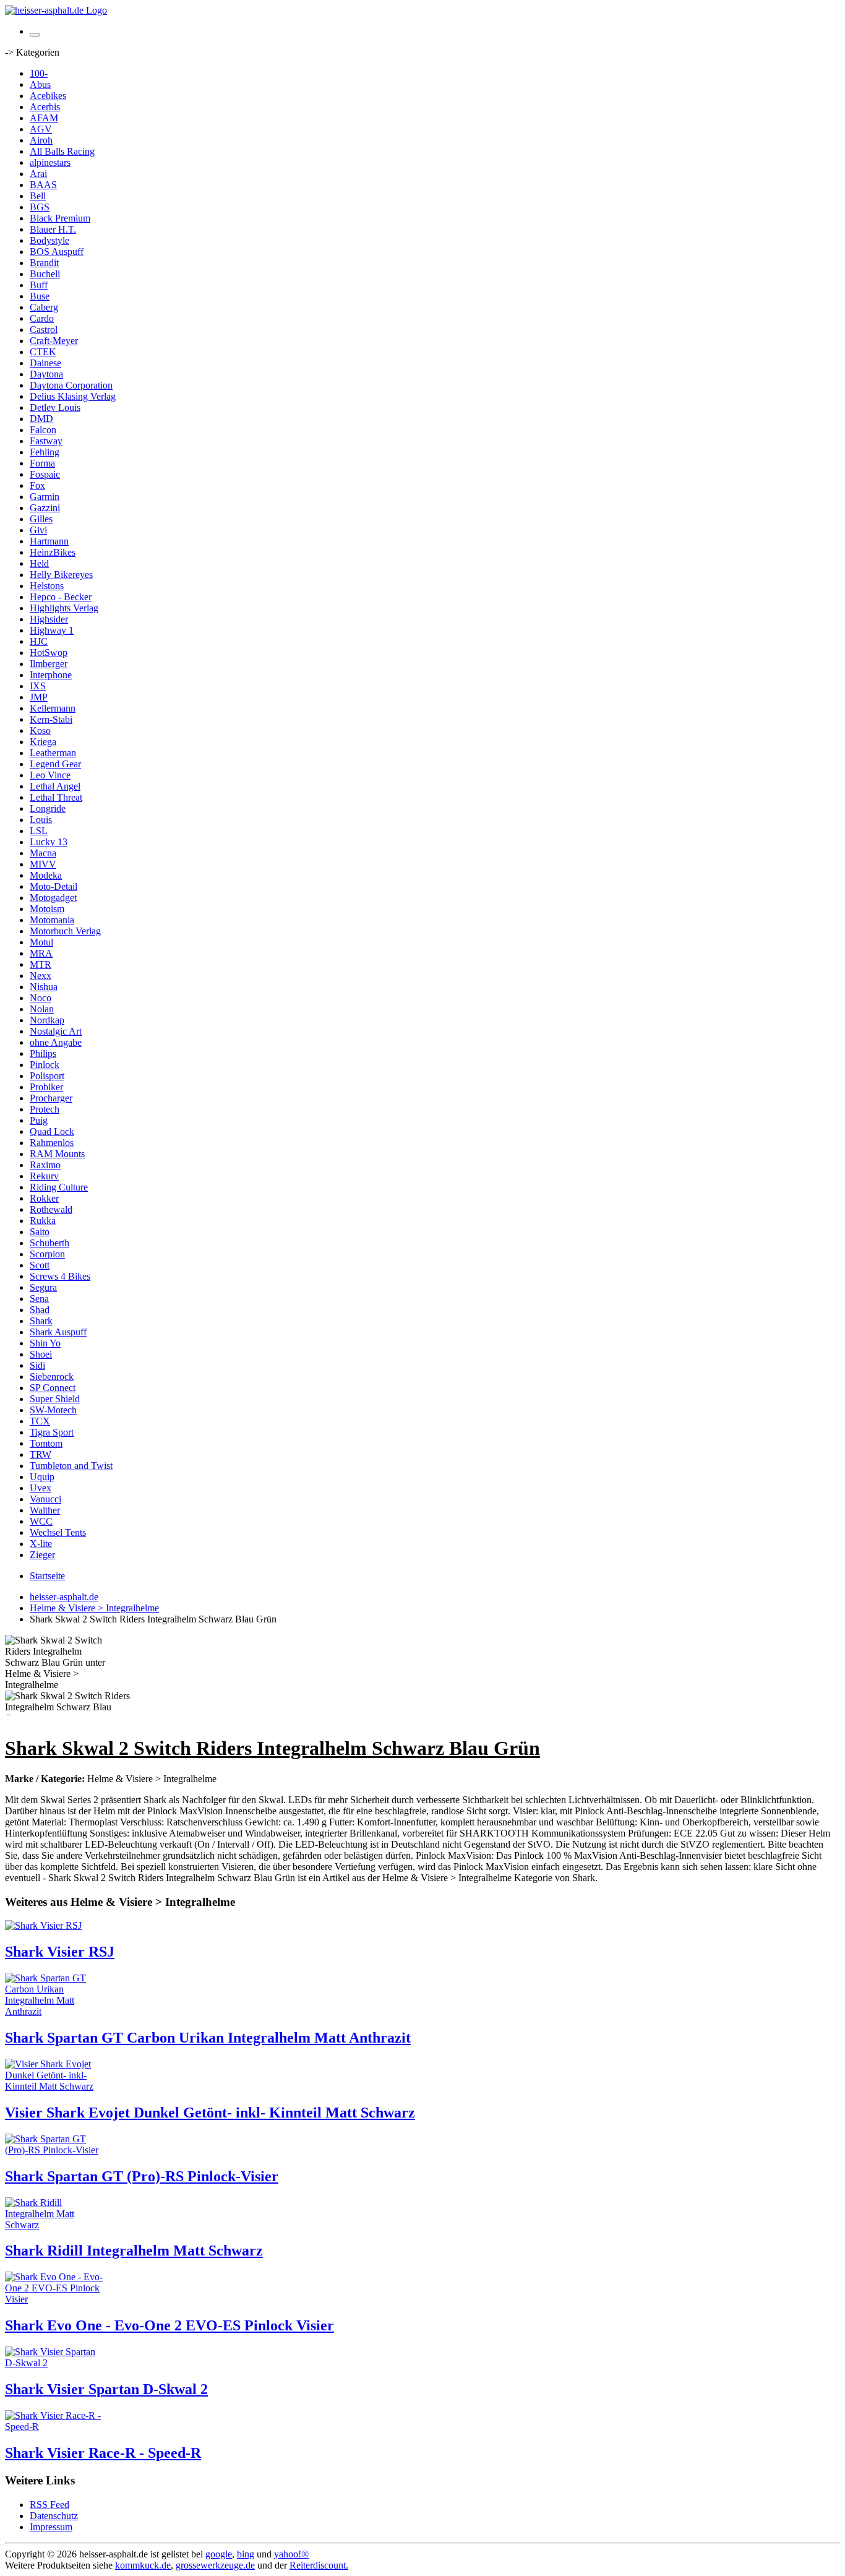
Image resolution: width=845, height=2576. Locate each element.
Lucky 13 (49, 842)
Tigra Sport (52, 1432)
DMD (41, 419)
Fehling (45, 452)
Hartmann (49, 541)
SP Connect (53, 1388)
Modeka (46, 875)
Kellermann (53, 708)
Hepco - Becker (61, 597)
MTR (41, 964)
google (219, 2554)
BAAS (43, 185)
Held (39, 563)
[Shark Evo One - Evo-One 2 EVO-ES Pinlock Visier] (54, 2299)
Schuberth (49, 1243)
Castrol (44, 330)
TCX (40, 1421)
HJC (39, 641)
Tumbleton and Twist (71, 1466)
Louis (41, 820)
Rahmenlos (52, 1143)
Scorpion (47, 1254)
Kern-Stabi (51, 719)
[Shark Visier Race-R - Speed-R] (54, 2427)
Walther (45, 1510)
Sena (39, 1299)
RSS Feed (49, 2505)
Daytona (46, 374)
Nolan (42, 1009)
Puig (39, 1120)
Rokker (44, 1198)
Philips (43, 1053)
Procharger (51, 1098)
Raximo (45, 1165)
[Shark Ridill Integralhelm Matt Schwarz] (54, 2225)
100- (39, 73)
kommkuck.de (143, 2565)
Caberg (44, 307)
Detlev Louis (55, 407)
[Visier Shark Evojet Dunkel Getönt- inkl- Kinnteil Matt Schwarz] (54, 2086)
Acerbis (45, 107)
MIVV (43, 864)
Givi (38, 530)
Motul (41, 942)
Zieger (42, 1555)
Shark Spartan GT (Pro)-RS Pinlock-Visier (142, 2176)
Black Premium (60, 218)
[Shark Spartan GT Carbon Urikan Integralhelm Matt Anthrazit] (54, 2011)
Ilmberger (49, 664)
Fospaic (45, 474)
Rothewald (51, 1209)
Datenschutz (54, 2516)
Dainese (45, 363)
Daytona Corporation (71, 385)
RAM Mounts (57, 1154)
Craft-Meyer (54, 341)
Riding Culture (59, 1187)
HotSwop (49, 653)
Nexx (41, 976)
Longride (48, 808)
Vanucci (45, 1499)
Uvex (41, 1488)
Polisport (47, 1076)
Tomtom (46, 1443)
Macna (43, 853)
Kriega (43, 742)
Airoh (41, 140)
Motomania (52, 920)
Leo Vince (50, 775)
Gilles (41, 519)
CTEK (43, 352)
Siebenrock (52, 1376)
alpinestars (50, 162)
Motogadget (53, 898)
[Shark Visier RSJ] (43, 1925)
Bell (38, 196)
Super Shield (55, 1399)
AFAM (44, 118)
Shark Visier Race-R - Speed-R (103, 2453)
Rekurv (44, 1176)
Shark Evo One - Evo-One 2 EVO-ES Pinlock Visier (169, 2325)
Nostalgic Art (56, 1031)
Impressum (51, 2527)
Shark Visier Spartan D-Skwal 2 (106, 2389)
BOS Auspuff (57, 252)
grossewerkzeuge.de (215, 2565)
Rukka (43, 1221)
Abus (40, 84)
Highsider (49, 619)
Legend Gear (55, 764)
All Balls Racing (62, 151)
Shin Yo (45, 1343)
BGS (40, 207)
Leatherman (53, 753)
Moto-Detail (54, 886)
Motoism (47, 909)
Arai (38, 174)
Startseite (47, 1576)
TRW (41, 1454)
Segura (43, 1287)
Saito (40, 1232)
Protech (45, 1109)
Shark (41, 1321)
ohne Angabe (56, 1042)
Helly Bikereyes (61, 575)
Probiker (46, 1087)
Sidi (37, 1365)
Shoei (41, 1354)
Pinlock (45, 1065)
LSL (39, 831)
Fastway (46, 441)
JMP (39, 697)
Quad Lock (52, 1131)
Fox (37, 485)
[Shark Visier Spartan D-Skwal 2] (54, 2363)
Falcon (43, 430)
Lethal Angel (55, 786)
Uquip (42, 1477)
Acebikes (48, 96)
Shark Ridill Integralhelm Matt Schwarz (134, 2251)
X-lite (41, 1544)
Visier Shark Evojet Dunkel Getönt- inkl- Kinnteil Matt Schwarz (210, 2113)
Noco (41, 998)
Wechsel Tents (58, 1532)
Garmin (45, 497)
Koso (40, 730)
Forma (42, 463)
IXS (38, 686)
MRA (41, 953)
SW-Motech (53, 1410)
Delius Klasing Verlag (73, 396)
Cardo (42, 318)
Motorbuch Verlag (65, 931)
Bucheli (45, 274)
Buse (40, 296)
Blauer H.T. (53, 229)
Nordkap (47, 1020)
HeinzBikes (53, 552)
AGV (41, 129)
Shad (40, 1310)
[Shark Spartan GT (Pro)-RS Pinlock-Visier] (54, 2150)
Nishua (44, 987)
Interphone (51, 675)
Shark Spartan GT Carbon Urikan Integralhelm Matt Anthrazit (208, 2038)
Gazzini (45, 508)
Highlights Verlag (64, 608)
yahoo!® (291, 2554)
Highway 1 (52, 630)
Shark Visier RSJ (60, 1952)
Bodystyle (49, 240)
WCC (41, 1521)
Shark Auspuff (58, 1332)
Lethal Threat (56, 797)
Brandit (44, 263)
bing (246, 2554)
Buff (39, 285)
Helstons (47, 586)
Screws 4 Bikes (60, 1276)
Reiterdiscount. (319, 2565)
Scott (40, 1265)
